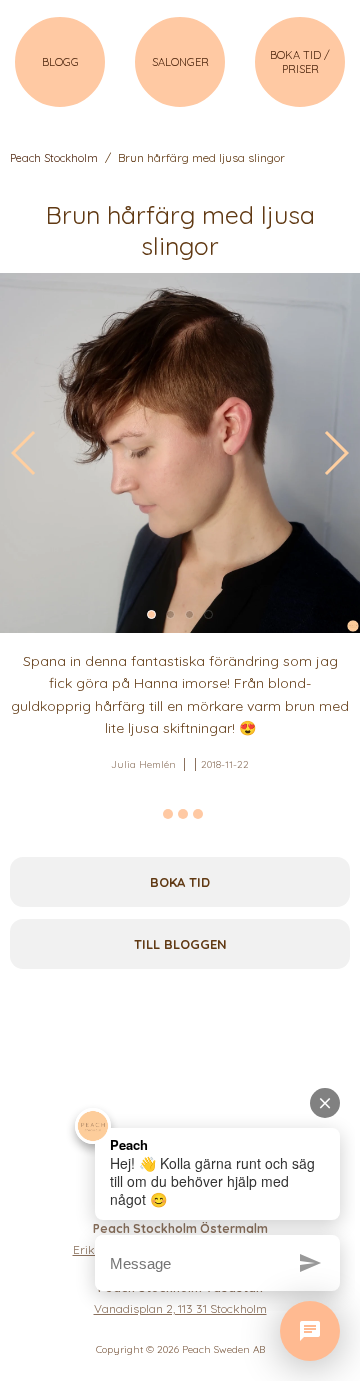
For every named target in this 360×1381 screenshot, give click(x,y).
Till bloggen (180, 944)
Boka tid (180, 882)
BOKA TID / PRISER (300, 62)
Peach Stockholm (54, 158)
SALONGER (180, 62)
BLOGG (60, 62)
